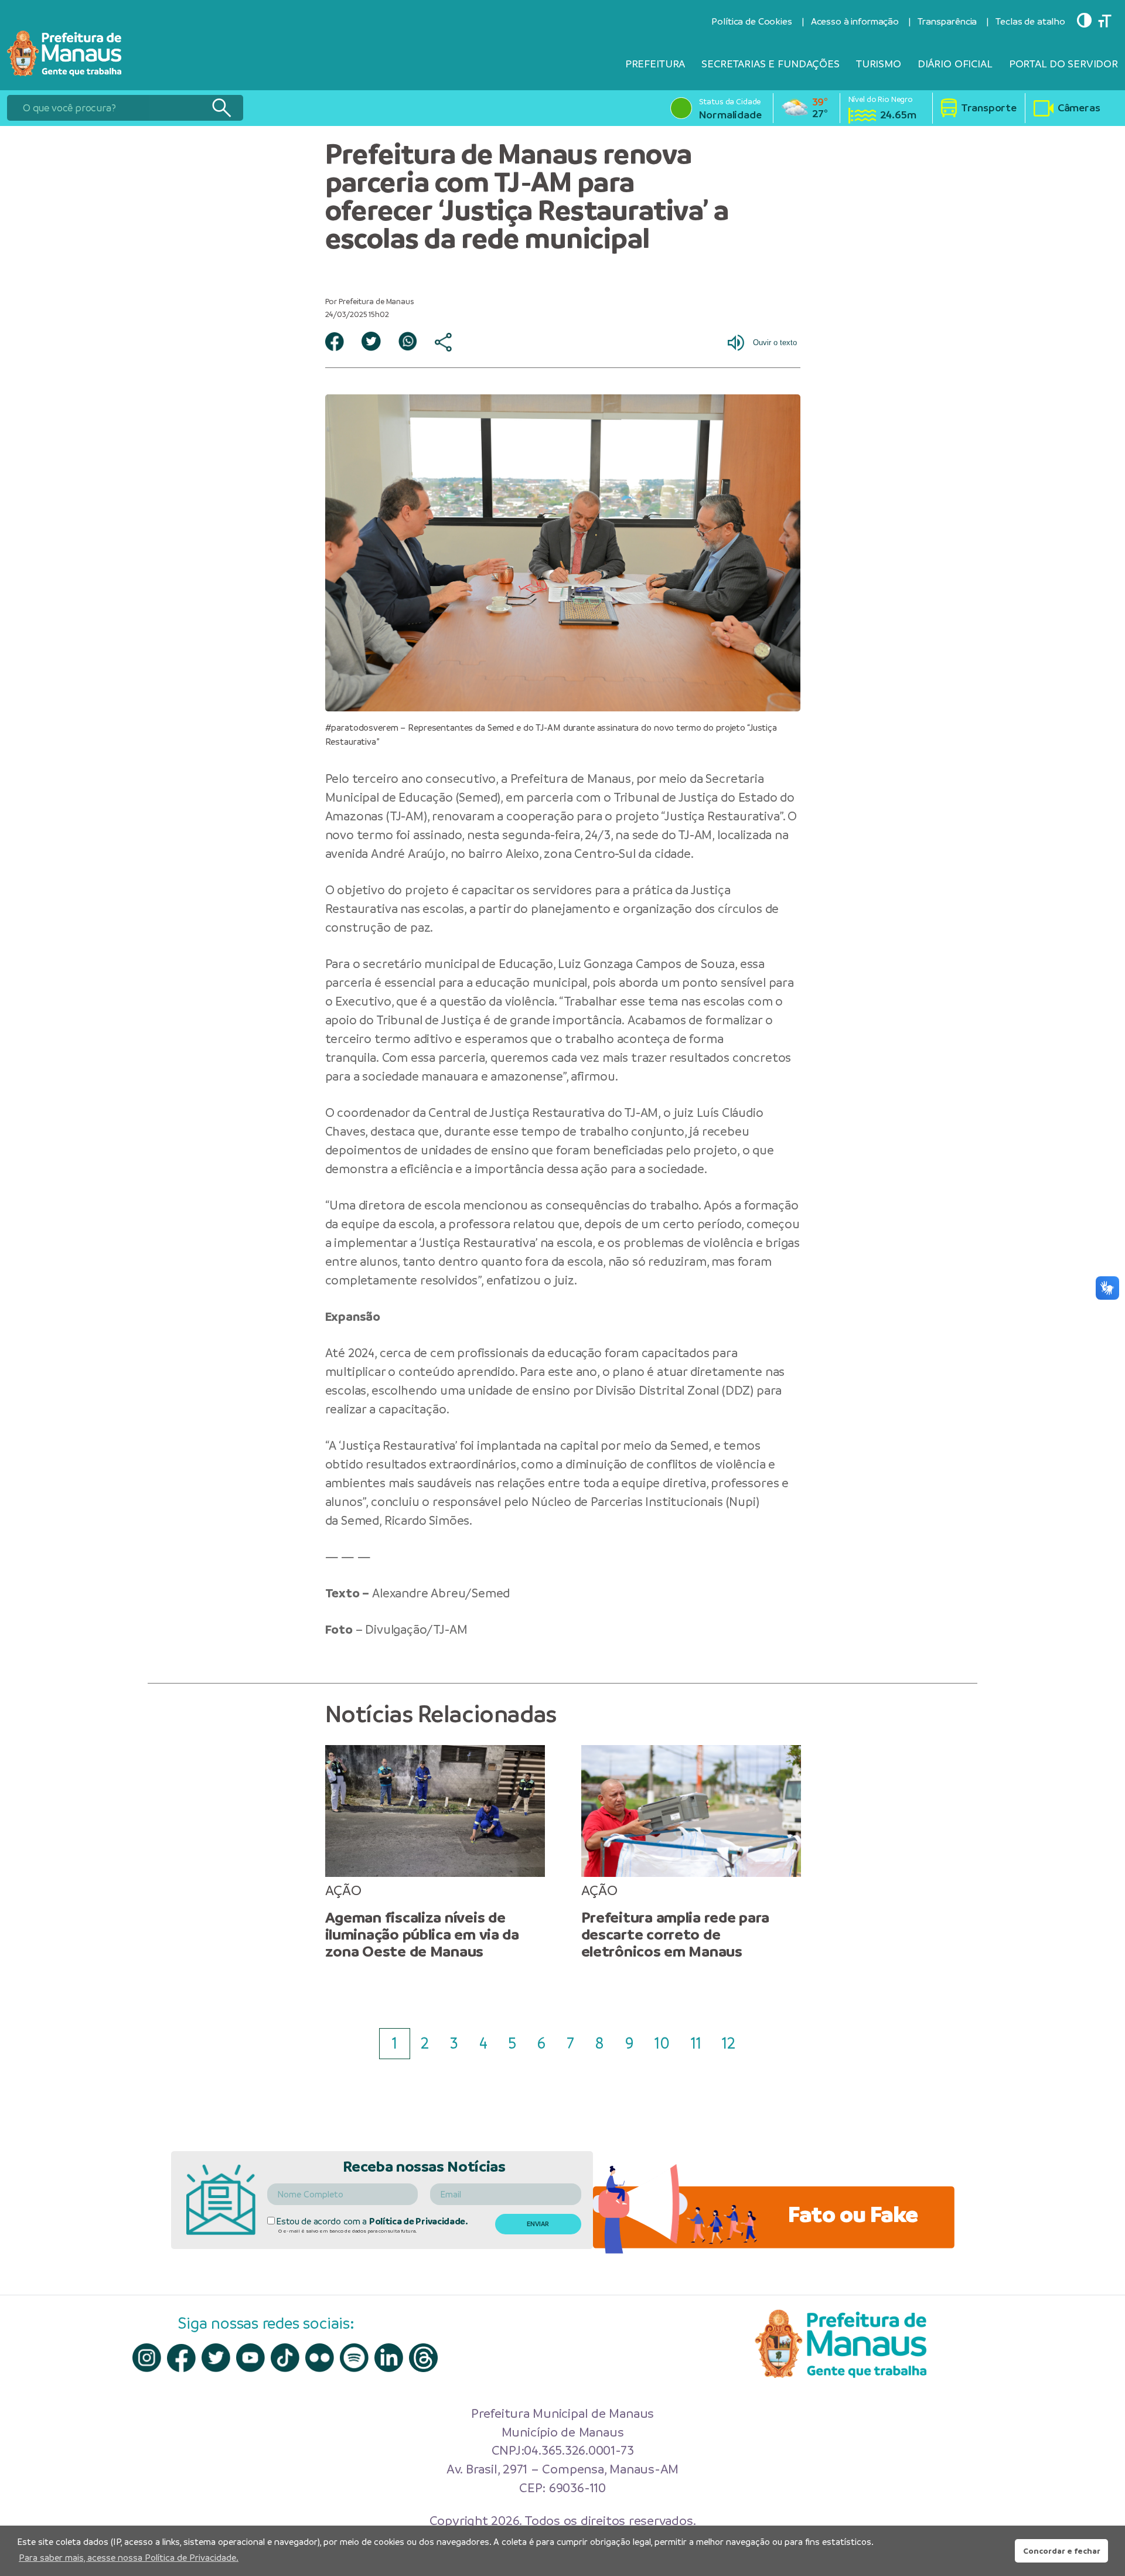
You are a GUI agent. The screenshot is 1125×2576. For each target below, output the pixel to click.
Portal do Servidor (1063, 64)
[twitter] (216, 2358)
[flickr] (320, 2358)
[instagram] (147, 2358)
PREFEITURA (655, 64)
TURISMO (879, 64)
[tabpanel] (435, 1853)
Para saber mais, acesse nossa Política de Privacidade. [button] (129, 2558)
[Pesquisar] (221, 108)
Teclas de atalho (1030, 21)
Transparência (947, 21)
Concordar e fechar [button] (1062, 2551)
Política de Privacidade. (419, 2221)
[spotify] (354, 2358)
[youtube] (250, 2358)
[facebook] (181, 2358)
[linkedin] (389, 2358)
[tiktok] (285, 2358)
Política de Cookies (751, 21)
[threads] (423, 2358)
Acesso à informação (855, 21)
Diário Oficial (955, 64)
